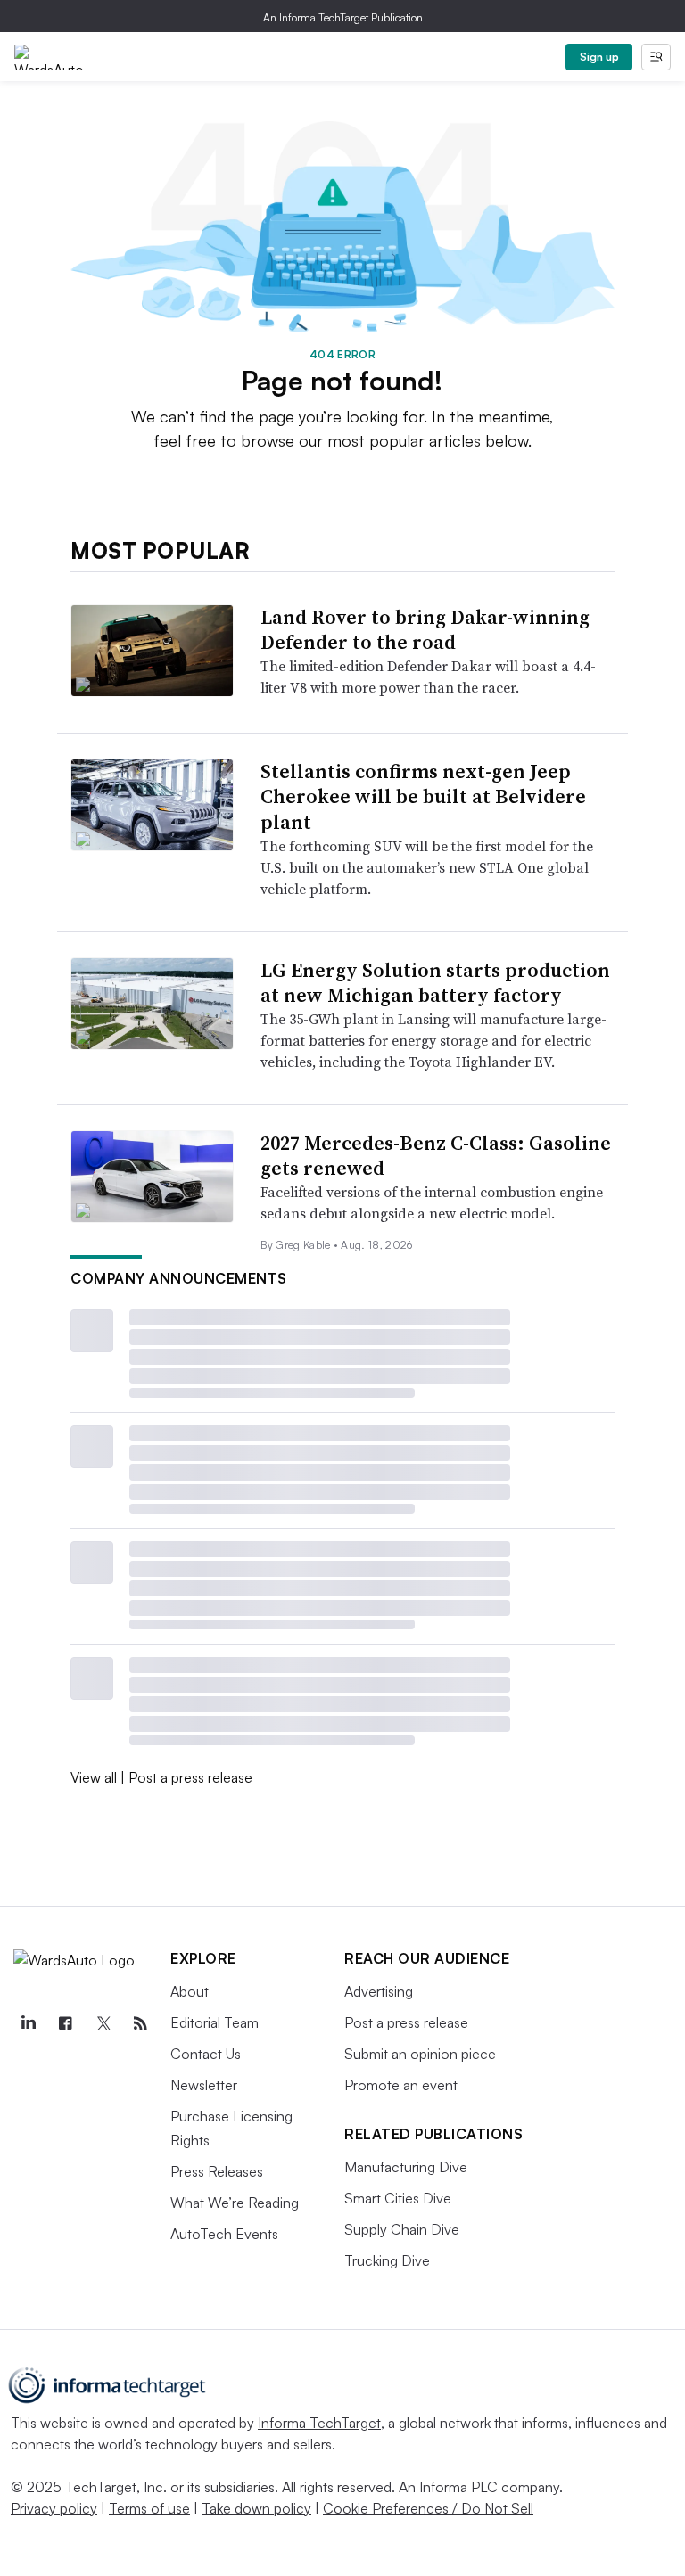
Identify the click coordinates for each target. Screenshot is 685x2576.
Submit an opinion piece (420, 2054)
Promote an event (401, 2085)
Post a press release (190, 1777)
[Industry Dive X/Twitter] (103, 2023)
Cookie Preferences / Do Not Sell (428, 2508)
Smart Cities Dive (398, 2198)
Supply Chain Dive (402, 2229)
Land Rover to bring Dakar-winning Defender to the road (425, 630)
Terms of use (149, 2508)
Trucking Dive (387, 2260)
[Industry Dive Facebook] (65, 2023)
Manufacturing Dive (406, 2167)
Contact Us (206, 2054)
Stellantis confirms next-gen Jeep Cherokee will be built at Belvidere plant (423, 796)
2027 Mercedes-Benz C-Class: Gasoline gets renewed (436, 1156)
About (190, 1991)
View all (94, 1777)
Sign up (599, 57)
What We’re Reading (235, 2203)
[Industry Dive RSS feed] (140, 2023)
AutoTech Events (224, 2234)
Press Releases (217, 2171)
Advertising (379, 1991)
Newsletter (204, 2085)
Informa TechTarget (319, 2423)
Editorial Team (215, 2022)
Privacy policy (54, 2508)
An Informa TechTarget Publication (343, 17)
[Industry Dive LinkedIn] (28, 2023)
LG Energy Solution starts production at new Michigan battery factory (435, 983)
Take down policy (256, 2508)
